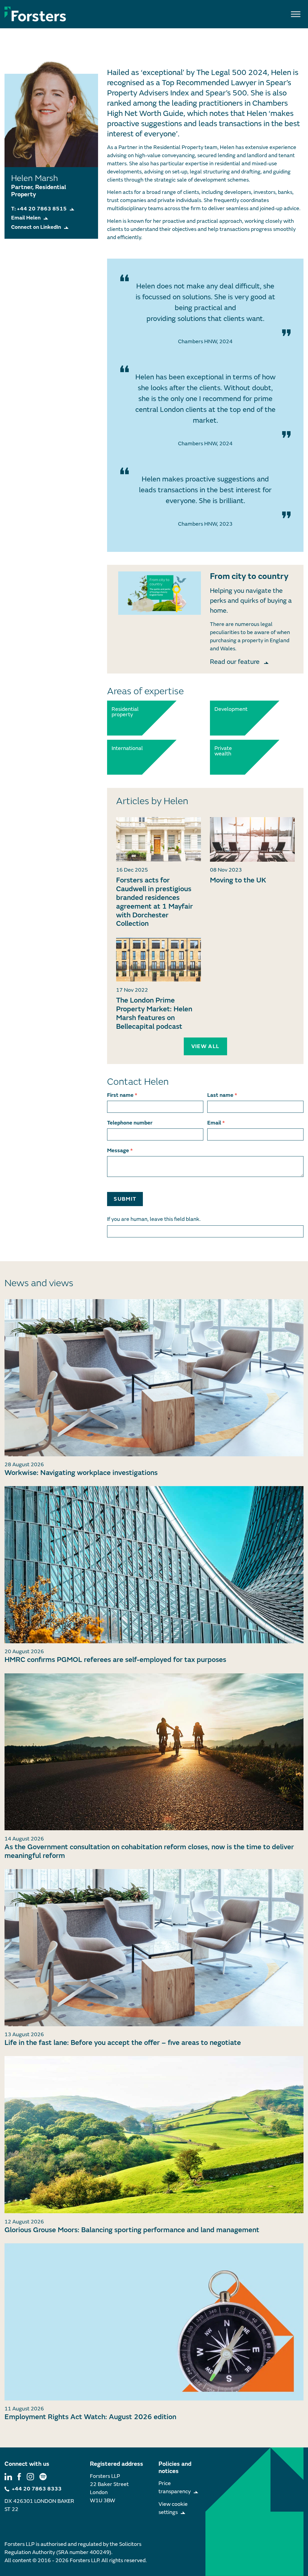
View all (205, 1046)
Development (228, 709)
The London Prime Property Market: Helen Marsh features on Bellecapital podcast (154, 1013)
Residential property (125, 712)
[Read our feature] (160, 593)
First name (122, 1095)
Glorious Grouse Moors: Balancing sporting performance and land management (132, 2230)
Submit (125, 1199)
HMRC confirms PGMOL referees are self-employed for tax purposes (115, 1660)
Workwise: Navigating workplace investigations (81, 1473)
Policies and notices (175, 2467)
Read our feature (236, 662)
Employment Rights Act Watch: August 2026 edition (90, 2417)
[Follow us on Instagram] (30, 2476)
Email (216, 1123)
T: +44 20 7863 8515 (39, 209)
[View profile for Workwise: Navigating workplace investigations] (154, 1378)
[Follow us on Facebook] (19, 2476)
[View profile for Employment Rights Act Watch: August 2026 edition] (154, 2322)
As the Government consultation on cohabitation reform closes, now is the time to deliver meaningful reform (149, 1851)
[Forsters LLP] (35, 14)
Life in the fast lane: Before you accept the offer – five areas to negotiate (123, 2043)
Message (120, 1151)
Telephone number (130, 1123)
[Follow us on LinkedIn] (8, 2476)
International (125, 748)
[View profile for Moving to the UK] (252, 839)
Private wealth (223, 751)
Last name (222, 1095)
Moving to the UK (238, 880)
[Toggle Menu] (296, 14)
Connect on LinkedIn (36, 227)
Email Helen (26, 218)
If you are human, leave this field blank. (154, 1219)
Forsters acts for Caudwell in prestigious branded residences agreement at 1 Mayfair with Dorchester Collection (154, 902)
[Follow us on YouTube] (43, 2476)
